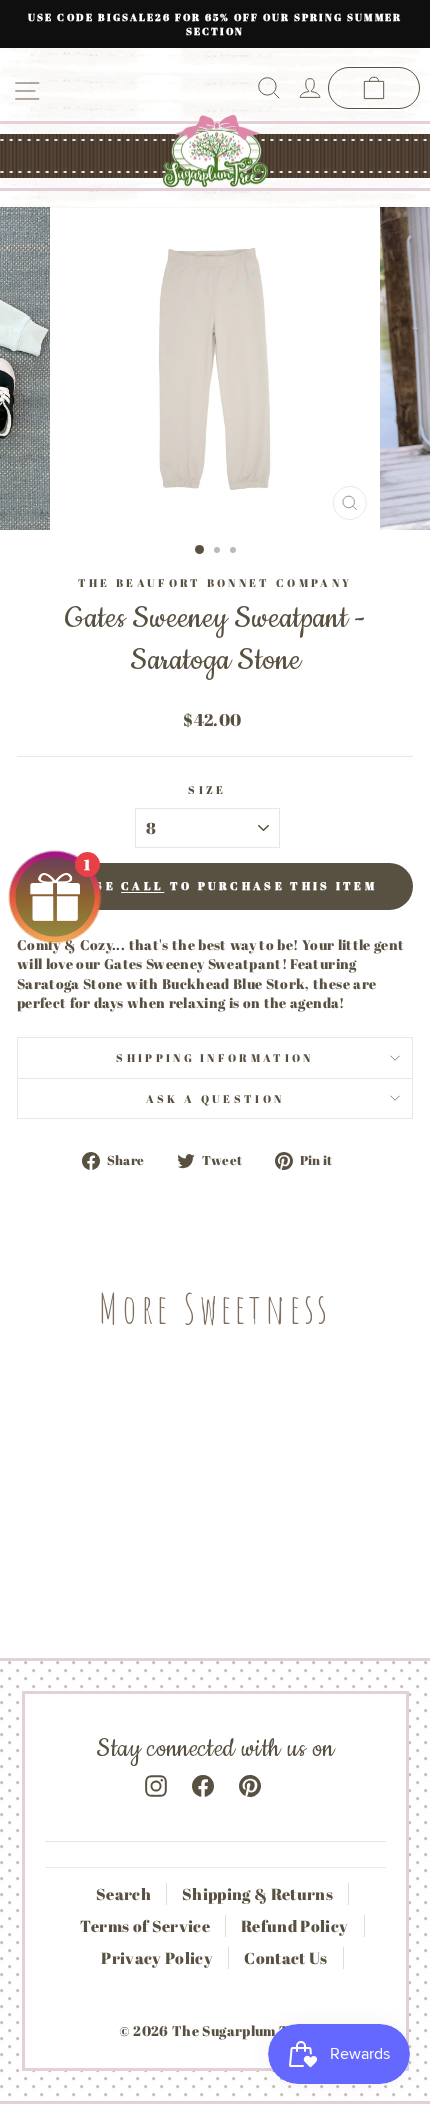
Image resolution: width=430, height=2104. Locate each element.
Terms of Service (145, 1926)
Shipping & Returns (257, 1894)
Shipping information (214, 1057)
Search (123, 1894)
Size (207, 789)
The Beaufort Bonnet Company (215, 582)
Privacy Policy (157, 1958)
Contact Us (285, 1958)
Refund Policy (295, 1926)
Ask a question (215, 1098)
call (142, 885)
